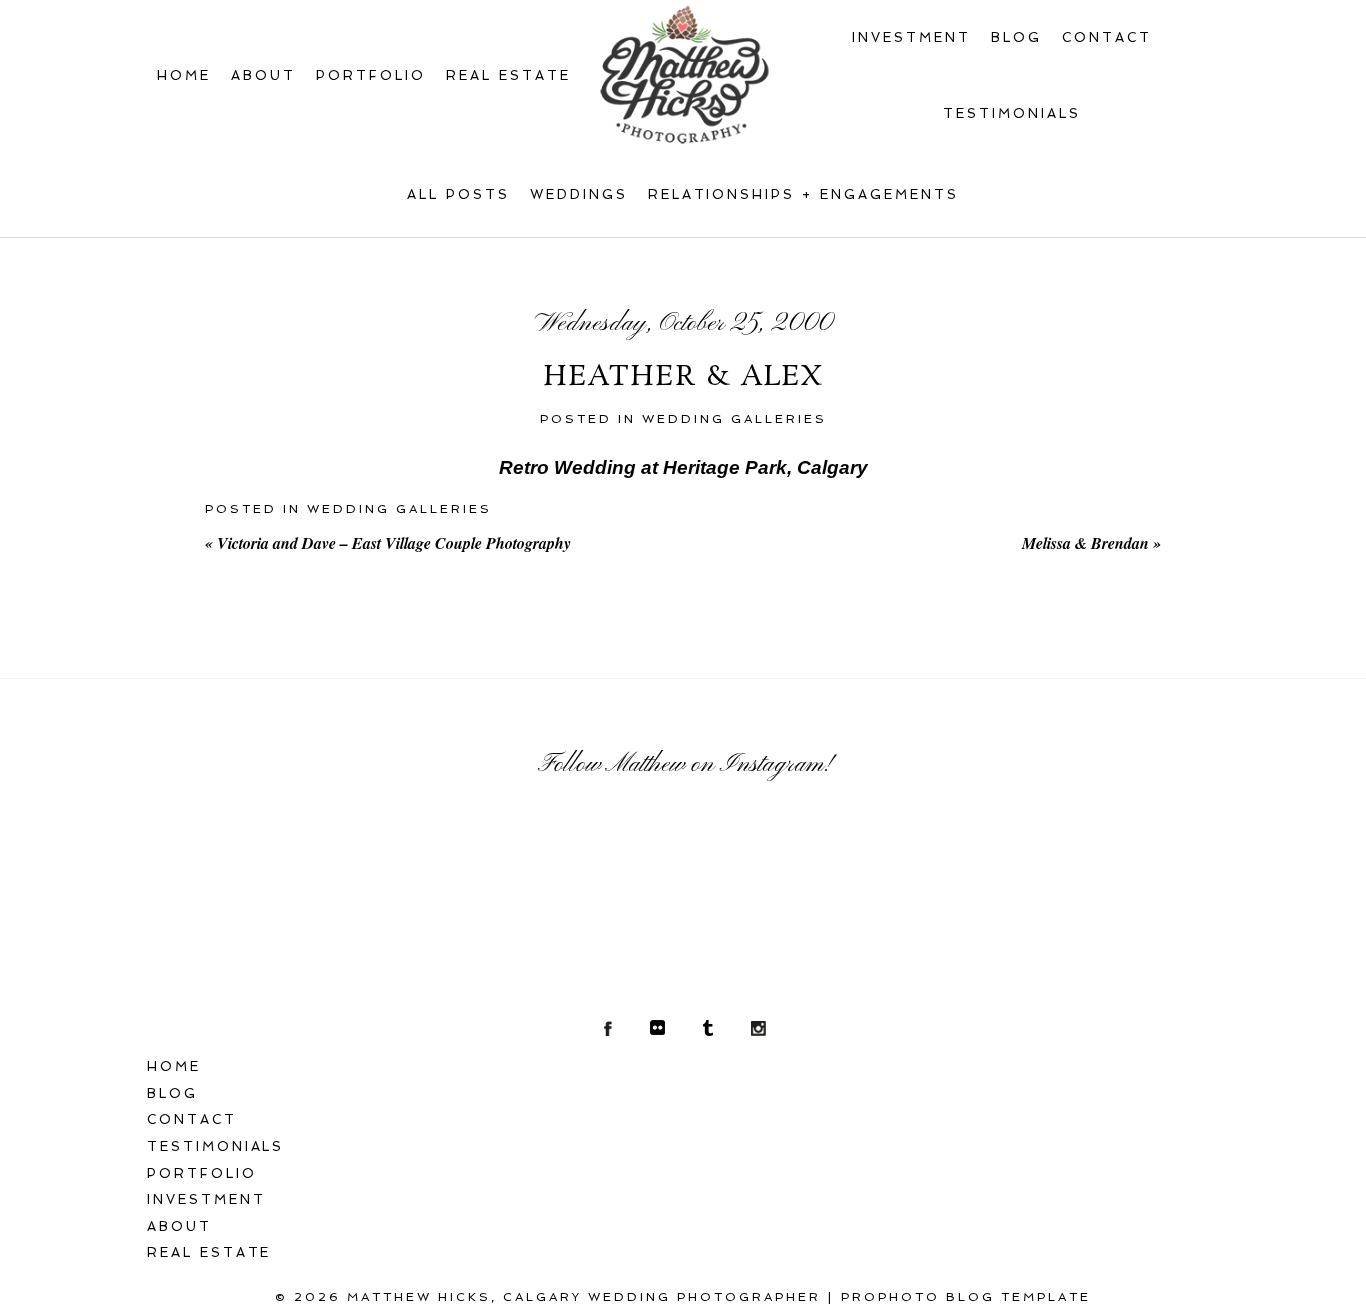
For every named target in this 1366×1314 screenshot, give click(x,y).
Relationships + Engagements (804, 194)
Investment (911, 37)
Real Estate (508, 75)
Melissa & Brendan (1091, 543)
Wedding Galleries (734, 419)
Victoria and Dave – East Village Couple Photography (388, 543)
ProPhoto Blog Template (966, 1297)
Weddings (579, 194)
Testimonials (1012, 113)
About (263, 75)
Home (184, 75)
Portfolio (371, 75)
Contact (1107, 37)
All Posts (458, 194)
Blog (1016, 37)
